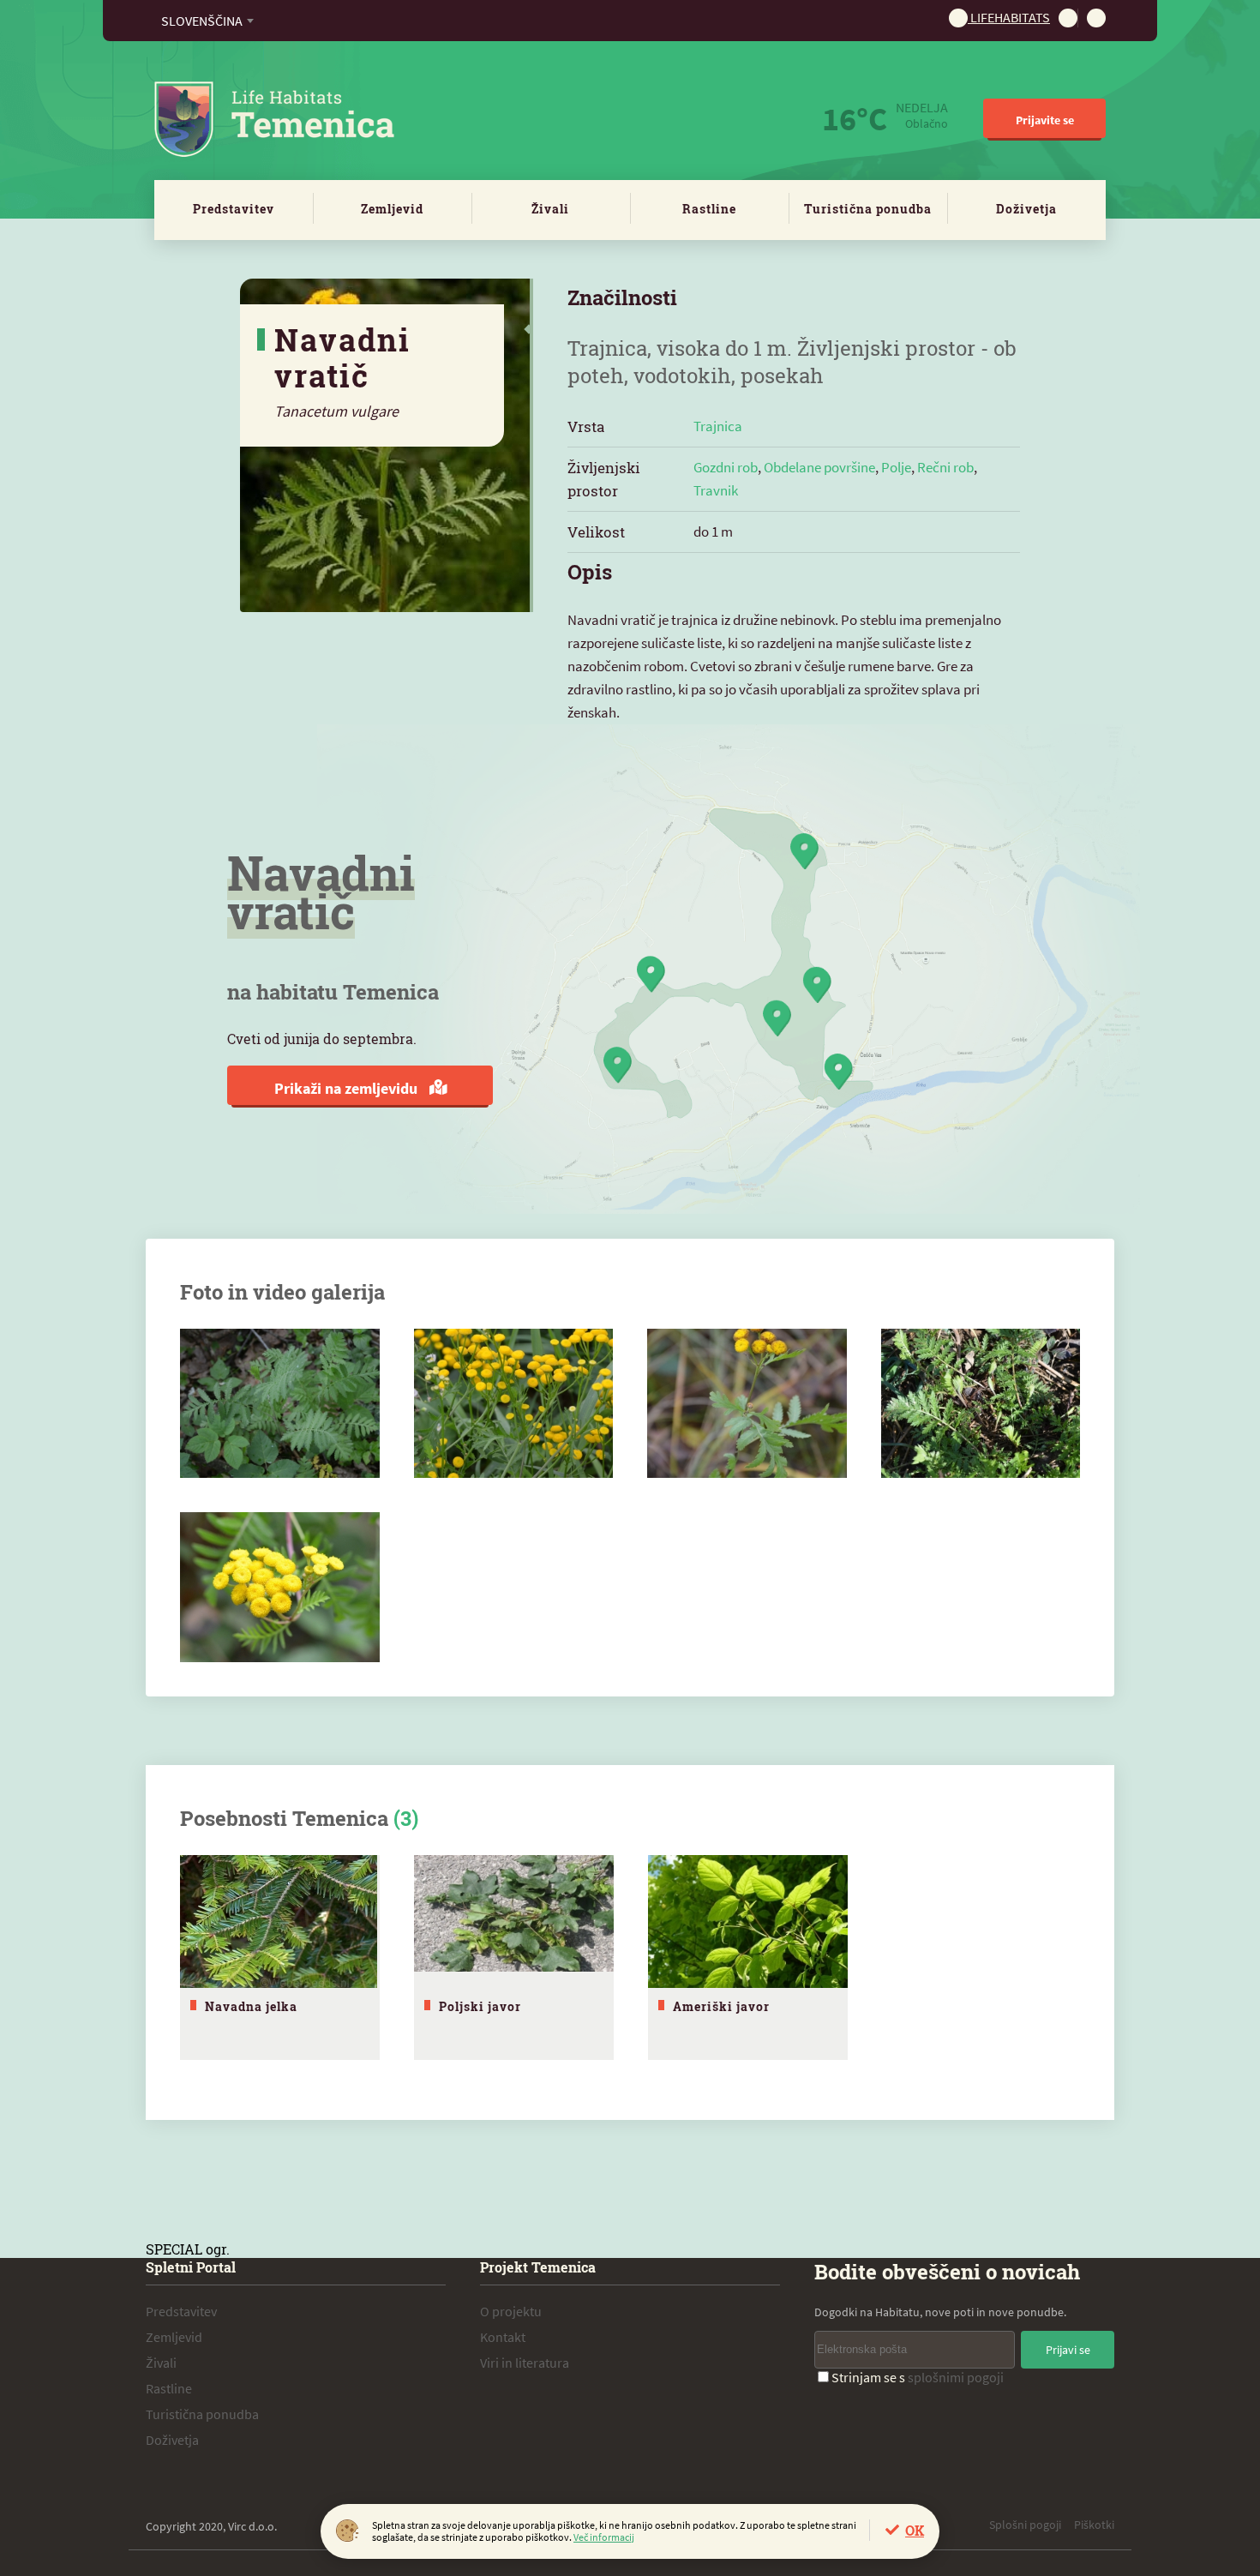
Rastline (709, 209)
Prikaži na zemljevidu (348, 1088)
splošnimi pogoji (956, 2377)
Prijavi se (1068, 2350)
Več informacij (604, 2537)
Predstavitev (234, 209)
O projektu (511, 2311)
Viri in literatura (525, 2363)
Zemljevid (392, 209)
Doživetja (1026, 209)
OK (915, 2530)
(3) (406, 1818)
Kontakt (503, 2337)
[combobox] (207, 21)
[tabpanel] (280, 1958)
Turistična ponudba (868, 209)
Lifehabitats (1009, 17)
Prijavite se (1045, 120)
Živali (550, 209)
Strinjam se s (918, 2377)
